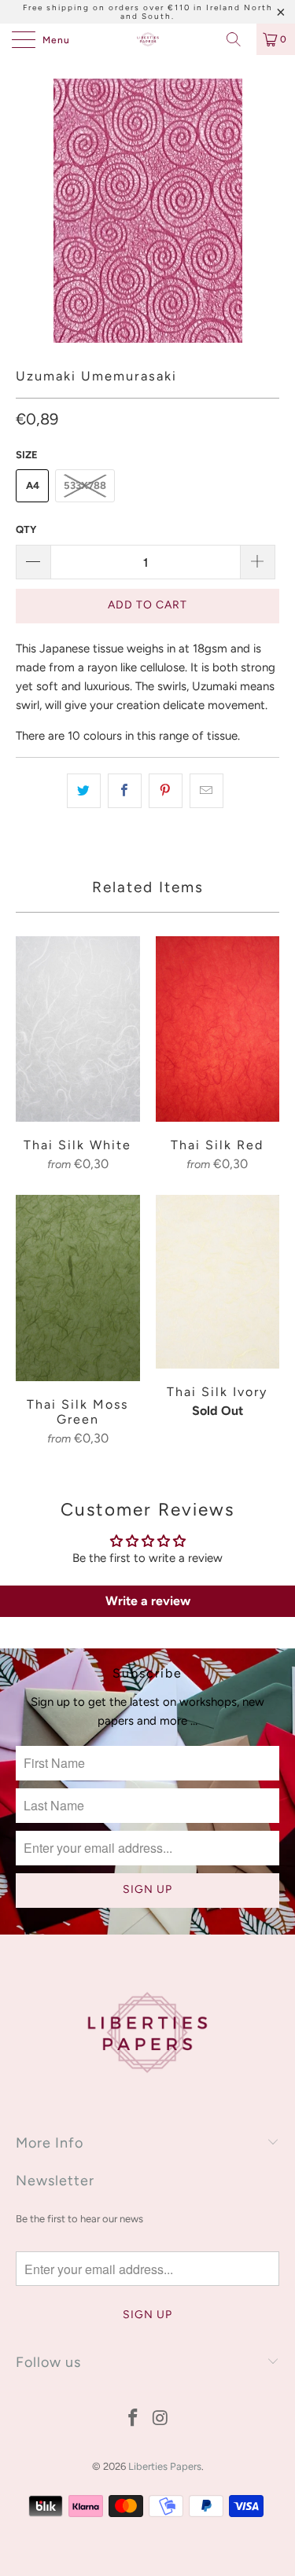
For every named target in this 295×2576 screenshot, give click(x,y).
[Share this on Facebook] (125, 791)
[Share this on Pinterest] (166, 791)
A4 (33, 485)
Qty (26, 529)
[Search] (239, 39)
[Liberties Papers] (148, 39)
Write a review (148, 1601)
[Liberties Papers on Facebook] (133, 2419)
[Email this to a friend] (206, 791)
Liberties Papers (165, 2466)
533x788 (85, 485)
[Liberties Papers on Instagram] (160, 2419)
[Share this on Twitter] (84, 791)
